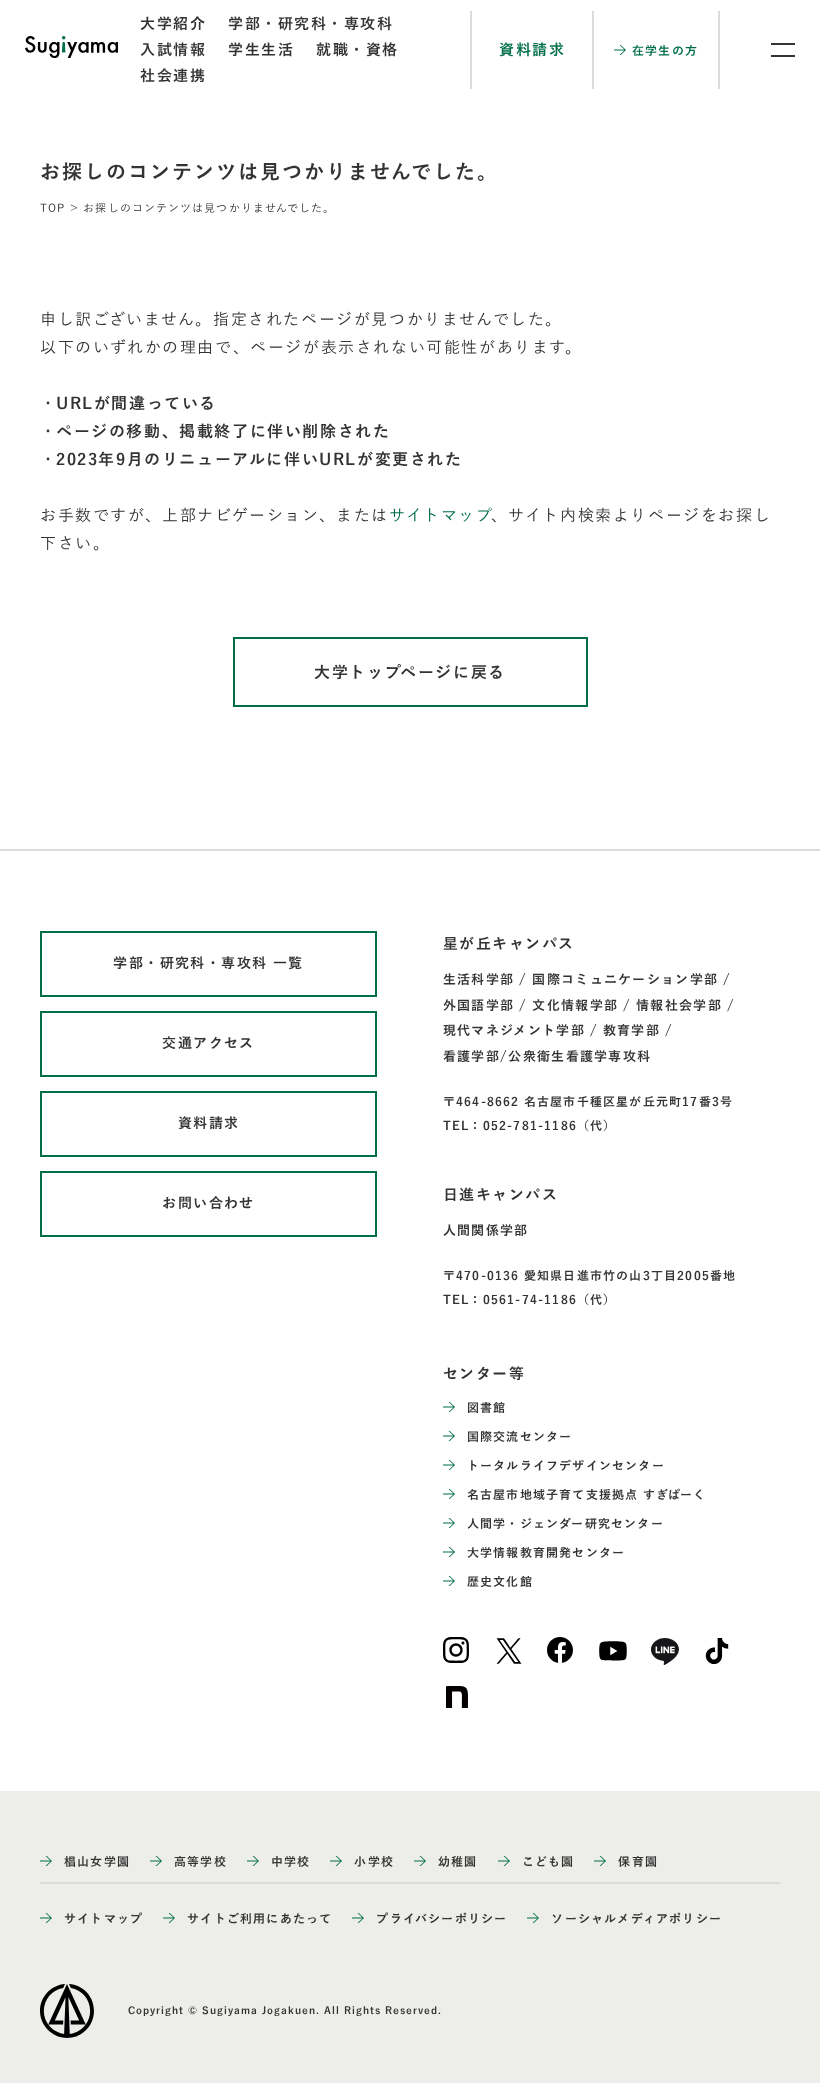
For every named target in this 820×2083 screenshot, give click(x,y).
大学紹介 (173, 23)
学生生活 (261, 49)
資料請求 (532, 49)
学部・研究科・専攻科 (310, 23)
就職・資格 (357, 49)
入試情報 (173, 49)
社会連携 (173, 75)
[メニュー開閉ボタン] (770, 50)
